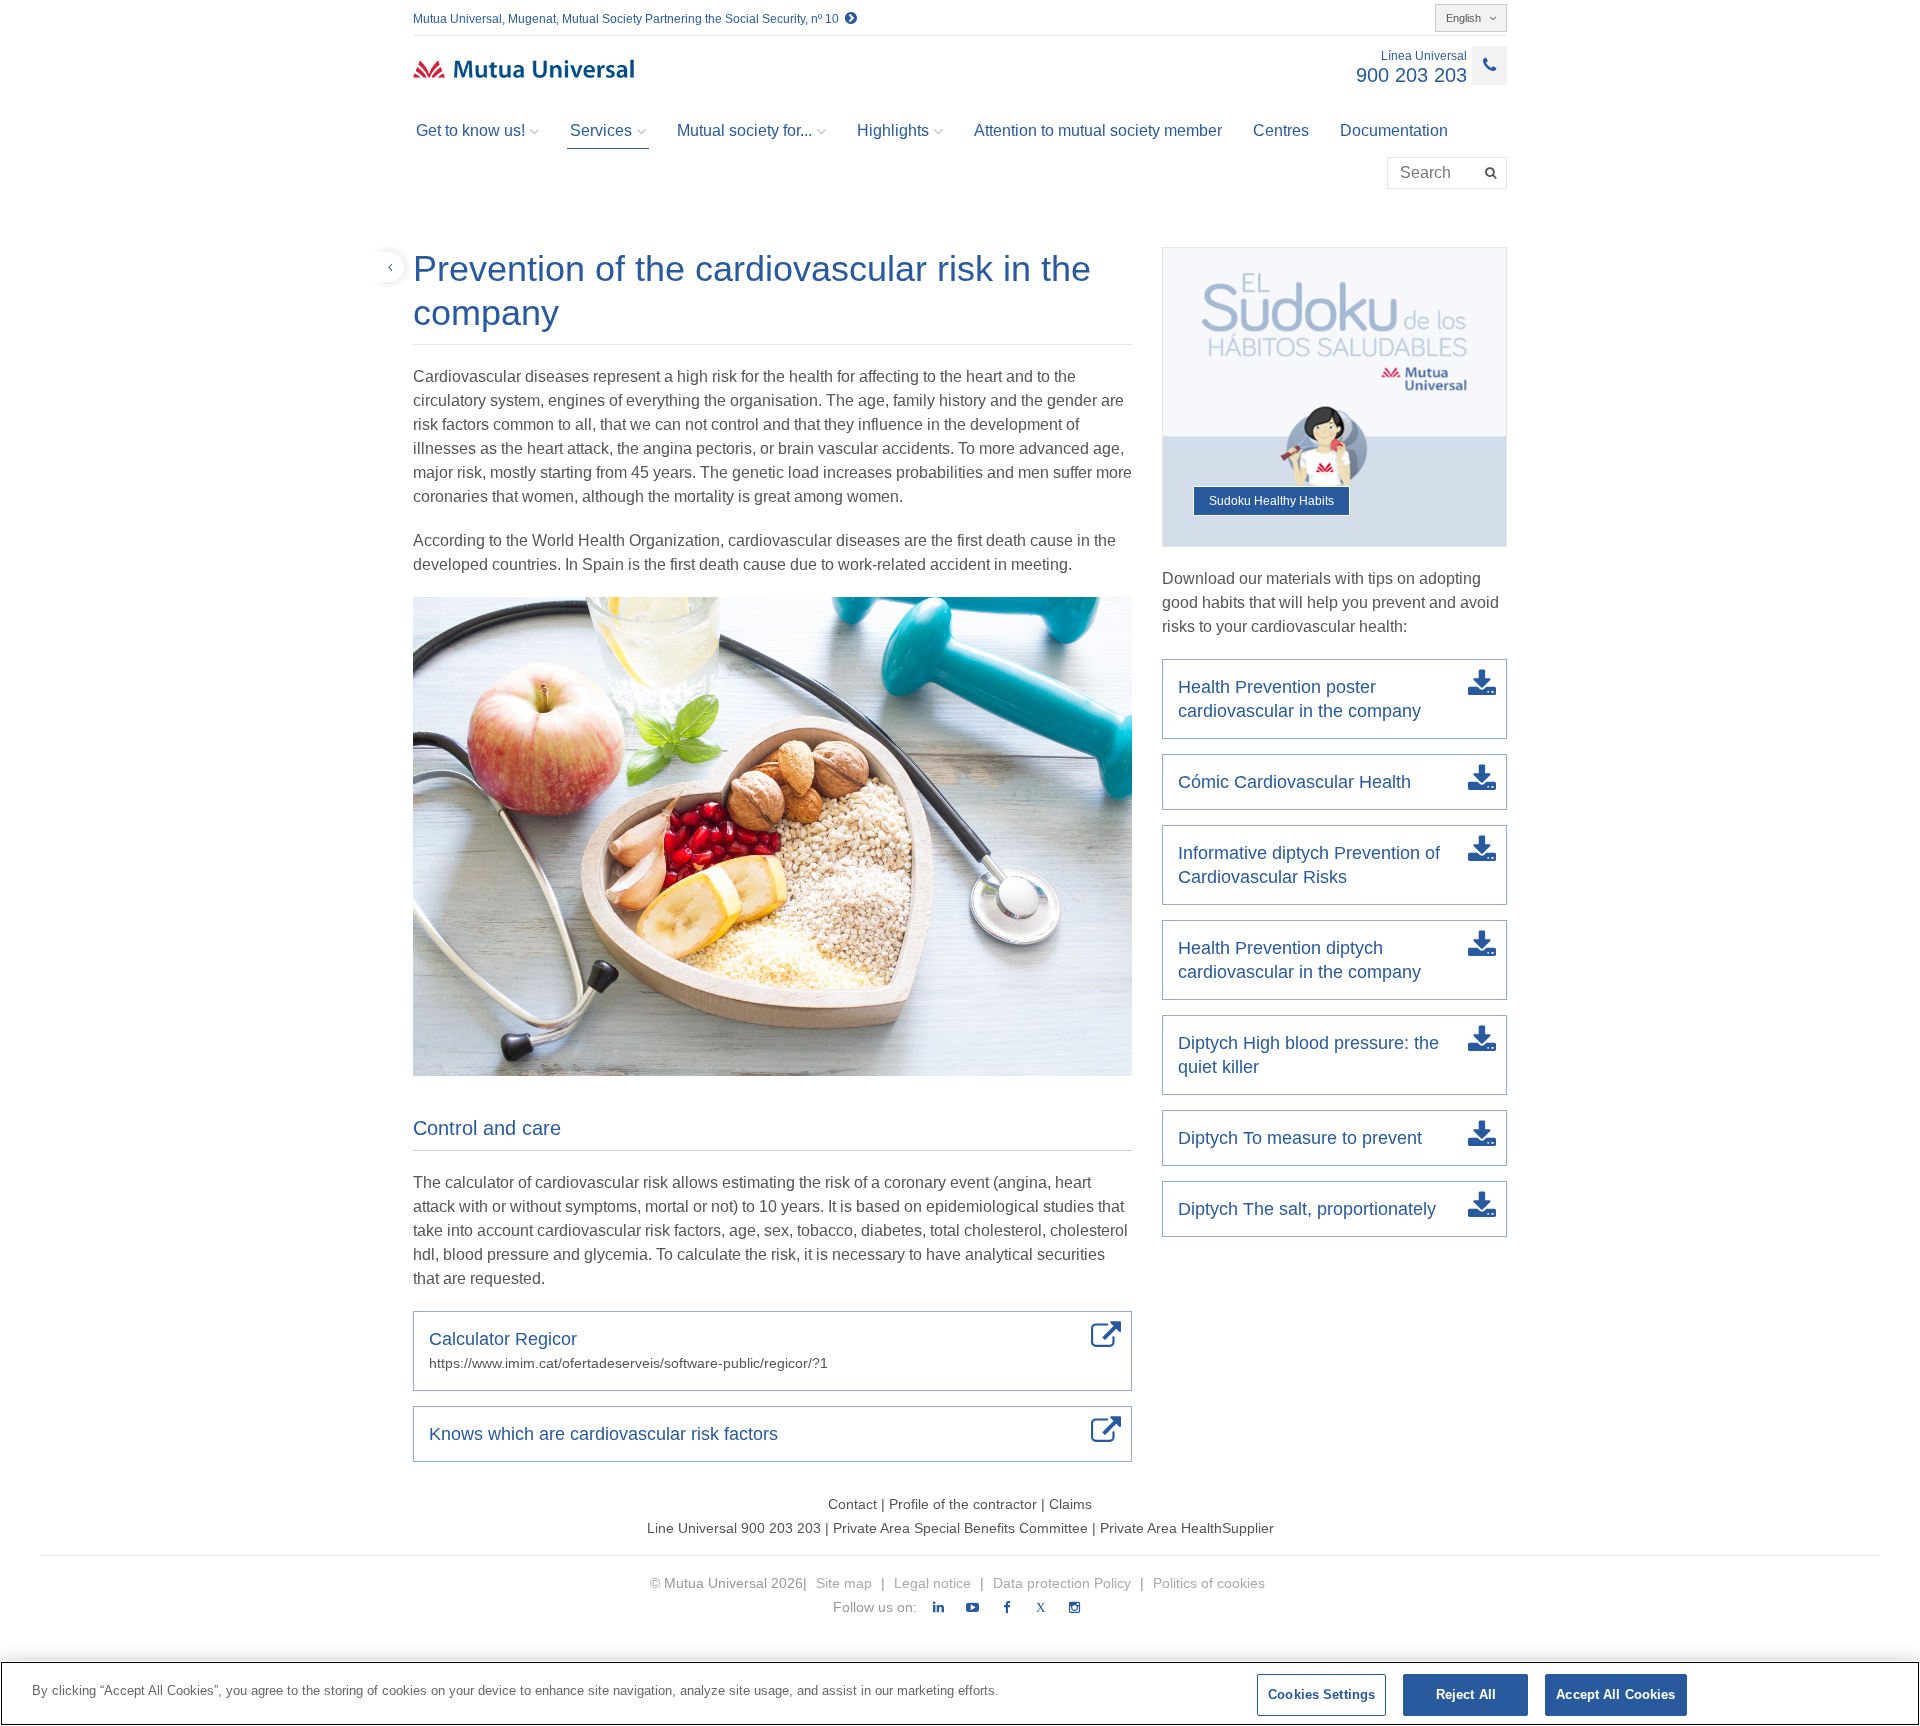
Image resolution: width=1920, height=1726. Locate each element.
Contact (852, 1504)
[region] (960, 1693)
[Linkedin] (938, 1608)
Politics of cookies (1209, 1583)
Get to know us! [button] (470, 130)
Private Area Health (1161, 1528)
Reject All (1466, 1694)
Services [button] (601, 130)
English (1465, 18)
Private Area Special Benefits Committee (962, 1528)
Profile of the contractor (963, 1504)
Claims (1070, 1504)
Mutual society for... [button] (744, 130)
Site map (846, 1583)
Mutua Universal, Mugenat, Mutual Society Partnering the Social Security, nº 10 (629, 19)
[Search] (1492, 173)
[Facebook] (1006, 1608)
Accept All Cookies (1615, 1694)
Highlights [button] (893, 130)
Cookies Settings (1321, 1694)
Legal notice (934, 1583)
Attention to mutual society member (1098, 130)
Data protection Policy (1064, 1583)
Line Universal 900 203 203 (734, 1528)
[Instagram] (1074, 1608)
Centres (1281, 130)
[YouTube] (972, 1608)
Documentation (1394, 130)
